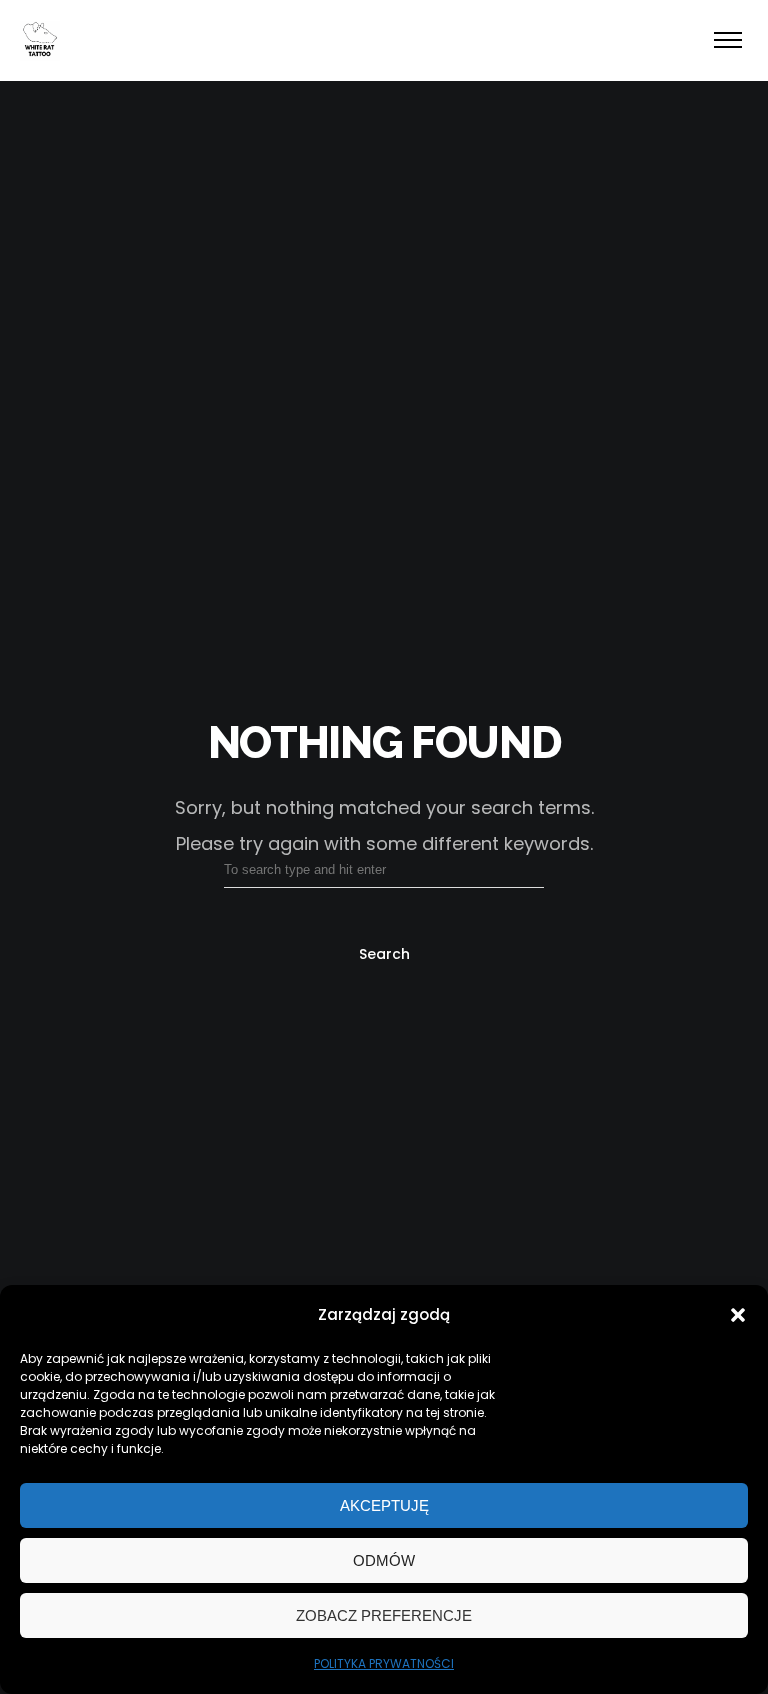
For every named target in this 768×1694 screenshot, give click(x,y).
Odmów (384, 1560)
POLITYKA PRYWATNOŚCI (384, 1663)
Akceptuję (384, 1505)
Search (384, 954)
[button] (738, 1315)
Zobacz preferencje (384, 1615)
